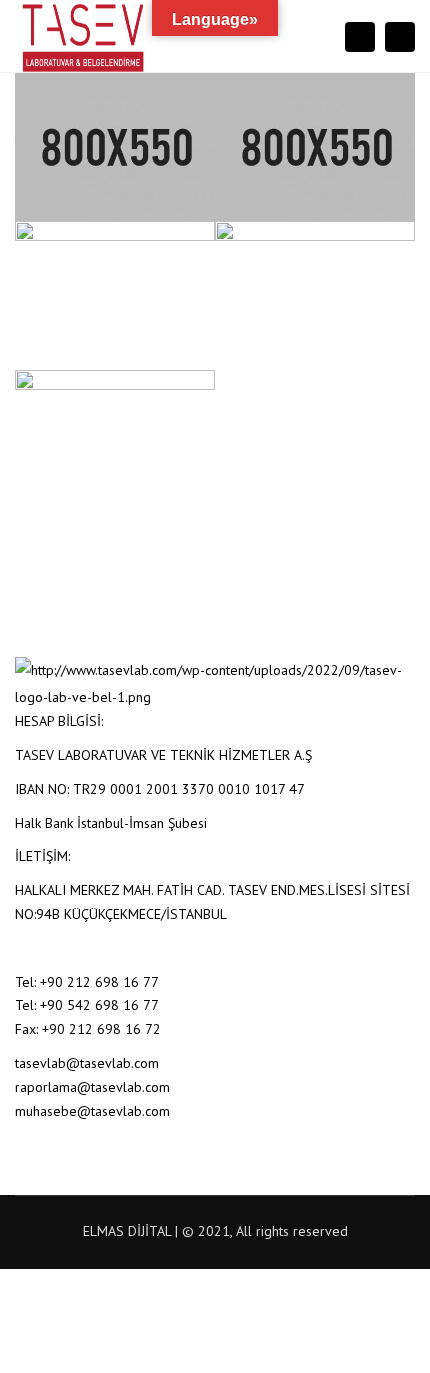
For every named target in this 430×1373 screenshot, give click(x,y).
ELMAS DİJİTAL (127, 1231)
